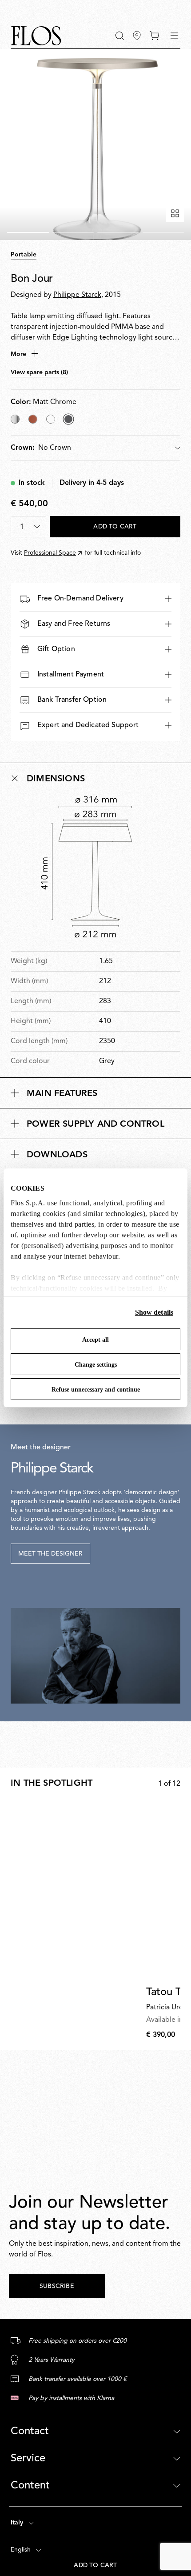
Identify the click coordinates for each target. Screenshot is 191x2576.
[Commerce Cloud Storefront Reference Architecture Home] (36, 36)
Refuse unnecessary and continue (96, 1390)
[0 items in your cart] (154, 36)
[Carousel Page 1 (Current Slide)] (28, 232)
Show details (154, 1312)
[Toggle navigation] (174, 36)
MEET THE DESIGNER (50, 1554)
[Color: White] (51, 419)
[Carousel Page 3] (118, 232)
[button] (120, 36)
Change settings (96, 1365)
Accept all (95, 1340)
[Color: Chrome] (15, 419)
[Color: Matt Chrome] (68, 419)
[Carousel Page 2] (73, 232)
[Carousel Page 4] (163, 232)
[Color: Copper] (33, 419)
